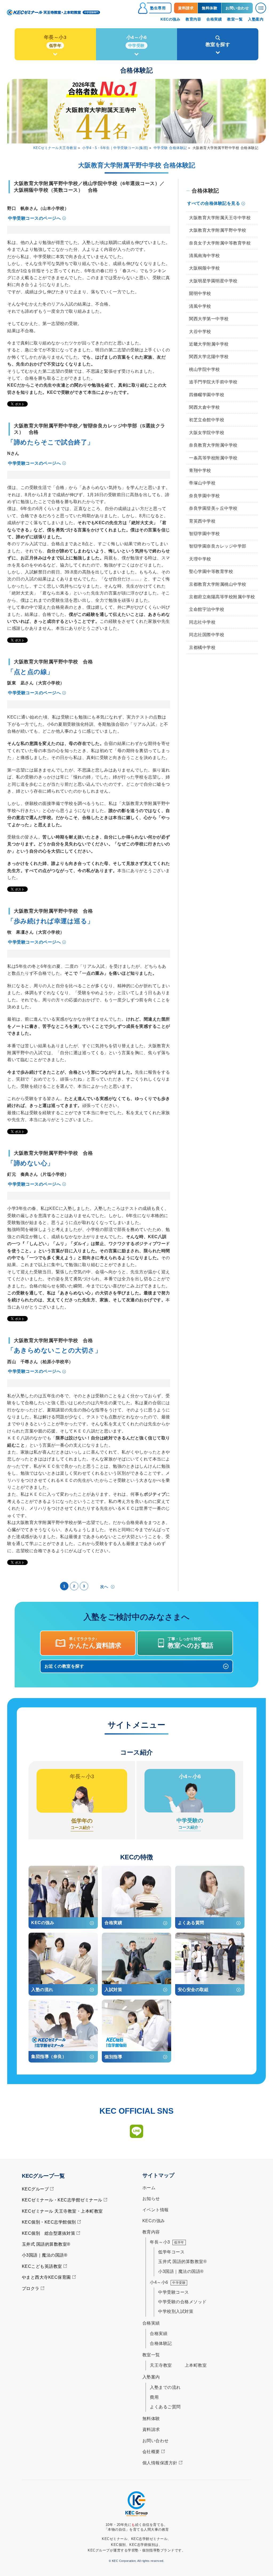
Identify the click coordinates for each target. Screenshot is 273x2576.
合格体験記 (161, 2343)
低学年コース (171, 2252)
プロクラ (31, 2288)
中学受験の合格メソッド (182, 2302)
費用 (154, 2397)
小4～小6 (168, 2282)
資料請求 (151, 2429)
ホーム (149, 2188)
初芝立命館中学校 (207, 420)
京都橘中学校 (202, 647)
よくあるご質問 (165, 2407)
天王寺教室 (161, 2365)
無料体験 (151, 2419)
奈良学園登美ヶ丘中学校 (213, 508)
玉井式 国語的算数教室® (46, 2244)
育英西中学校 (202, 521)
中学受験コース (174, 2292)
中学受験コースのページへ (34, 218)
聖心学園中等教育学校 (211, 571)
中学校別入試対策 (176, 2311)
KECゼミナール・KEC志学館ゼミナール (62, 2200)
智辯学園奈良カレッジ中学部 (218, 546)
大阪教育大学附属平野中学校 (218, 230)
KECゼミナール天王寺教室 (55, 148)
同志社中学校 (202, 622)
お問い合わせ (156, 2441)
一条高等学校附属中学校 (213, 458)
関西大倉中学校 (204, 407)
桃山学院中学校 (204, 369)
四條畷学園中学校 (207, 395)
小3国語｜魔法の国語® (45, 2255)
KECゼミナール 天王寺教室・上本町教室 (62, 2211)
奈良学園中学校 (204, 496)
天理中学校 (200, 559)
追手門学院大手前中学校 (213, 382)
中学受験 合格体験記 (170, 148)
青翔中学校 (200, 470)
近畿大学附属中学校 (209, 344)
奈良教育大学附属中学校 (213, 445)
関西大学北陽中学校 (209, 357)
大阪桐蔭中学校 (204, 268)
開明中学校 (200, 293)
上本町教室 (196, 2365)
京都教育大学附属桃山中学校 (218, 584)
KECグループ (35, 2189)
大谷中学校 (200, 332)
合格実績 (159, 2334)
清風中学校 (200, 306)
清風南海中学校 (204, 256)
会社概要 (151, 2452)
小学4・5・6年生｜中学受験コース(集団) (115, 148)
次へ (104, 1587)
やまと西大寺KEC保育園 (46, 2277)
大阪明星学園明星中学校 (213, 281)
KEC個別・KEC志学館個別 (49, 2222)
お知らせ (151, 2199)
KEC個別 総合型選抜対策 (49, 2233)
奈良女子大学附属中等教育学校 (220, 243)
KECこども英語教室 (42, 2266)
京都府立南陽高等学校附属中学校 (222, 597)
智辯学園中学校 (204, 534)
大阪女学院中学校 (207, 433)
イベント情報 (156, 2210)
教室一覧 (151, 2355)
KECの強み (154, 2221)
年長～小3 (167, 2242)
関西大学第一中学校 (209, 319)
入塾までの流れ (165, 2387)
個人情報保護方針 (160, 2463)
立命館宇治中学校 (207, 609)
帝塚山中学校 (202, 483)
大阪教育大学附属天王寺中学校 (220, 218)
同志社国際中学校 (207, 635)
